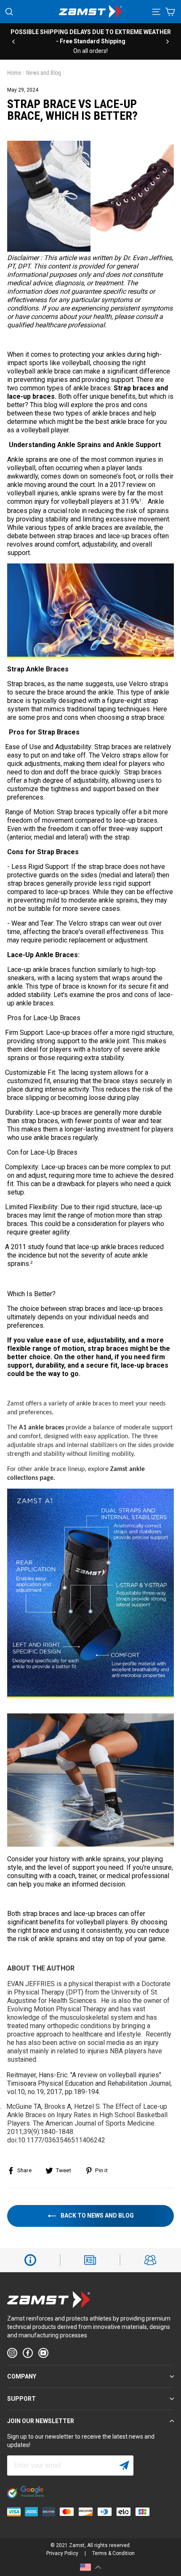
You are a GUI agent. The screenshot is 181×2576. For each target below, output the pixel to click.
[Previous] (13, 41)
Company (22, 2376)
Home (14, 73)
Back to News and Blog (97, 2215)
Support (21, 2399)
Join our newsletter (41, 2421)
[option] (95, 37)
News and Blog (44, 73)
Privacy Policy (62, 2553)
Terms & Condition (113, 2553)
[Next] (168, 41)
